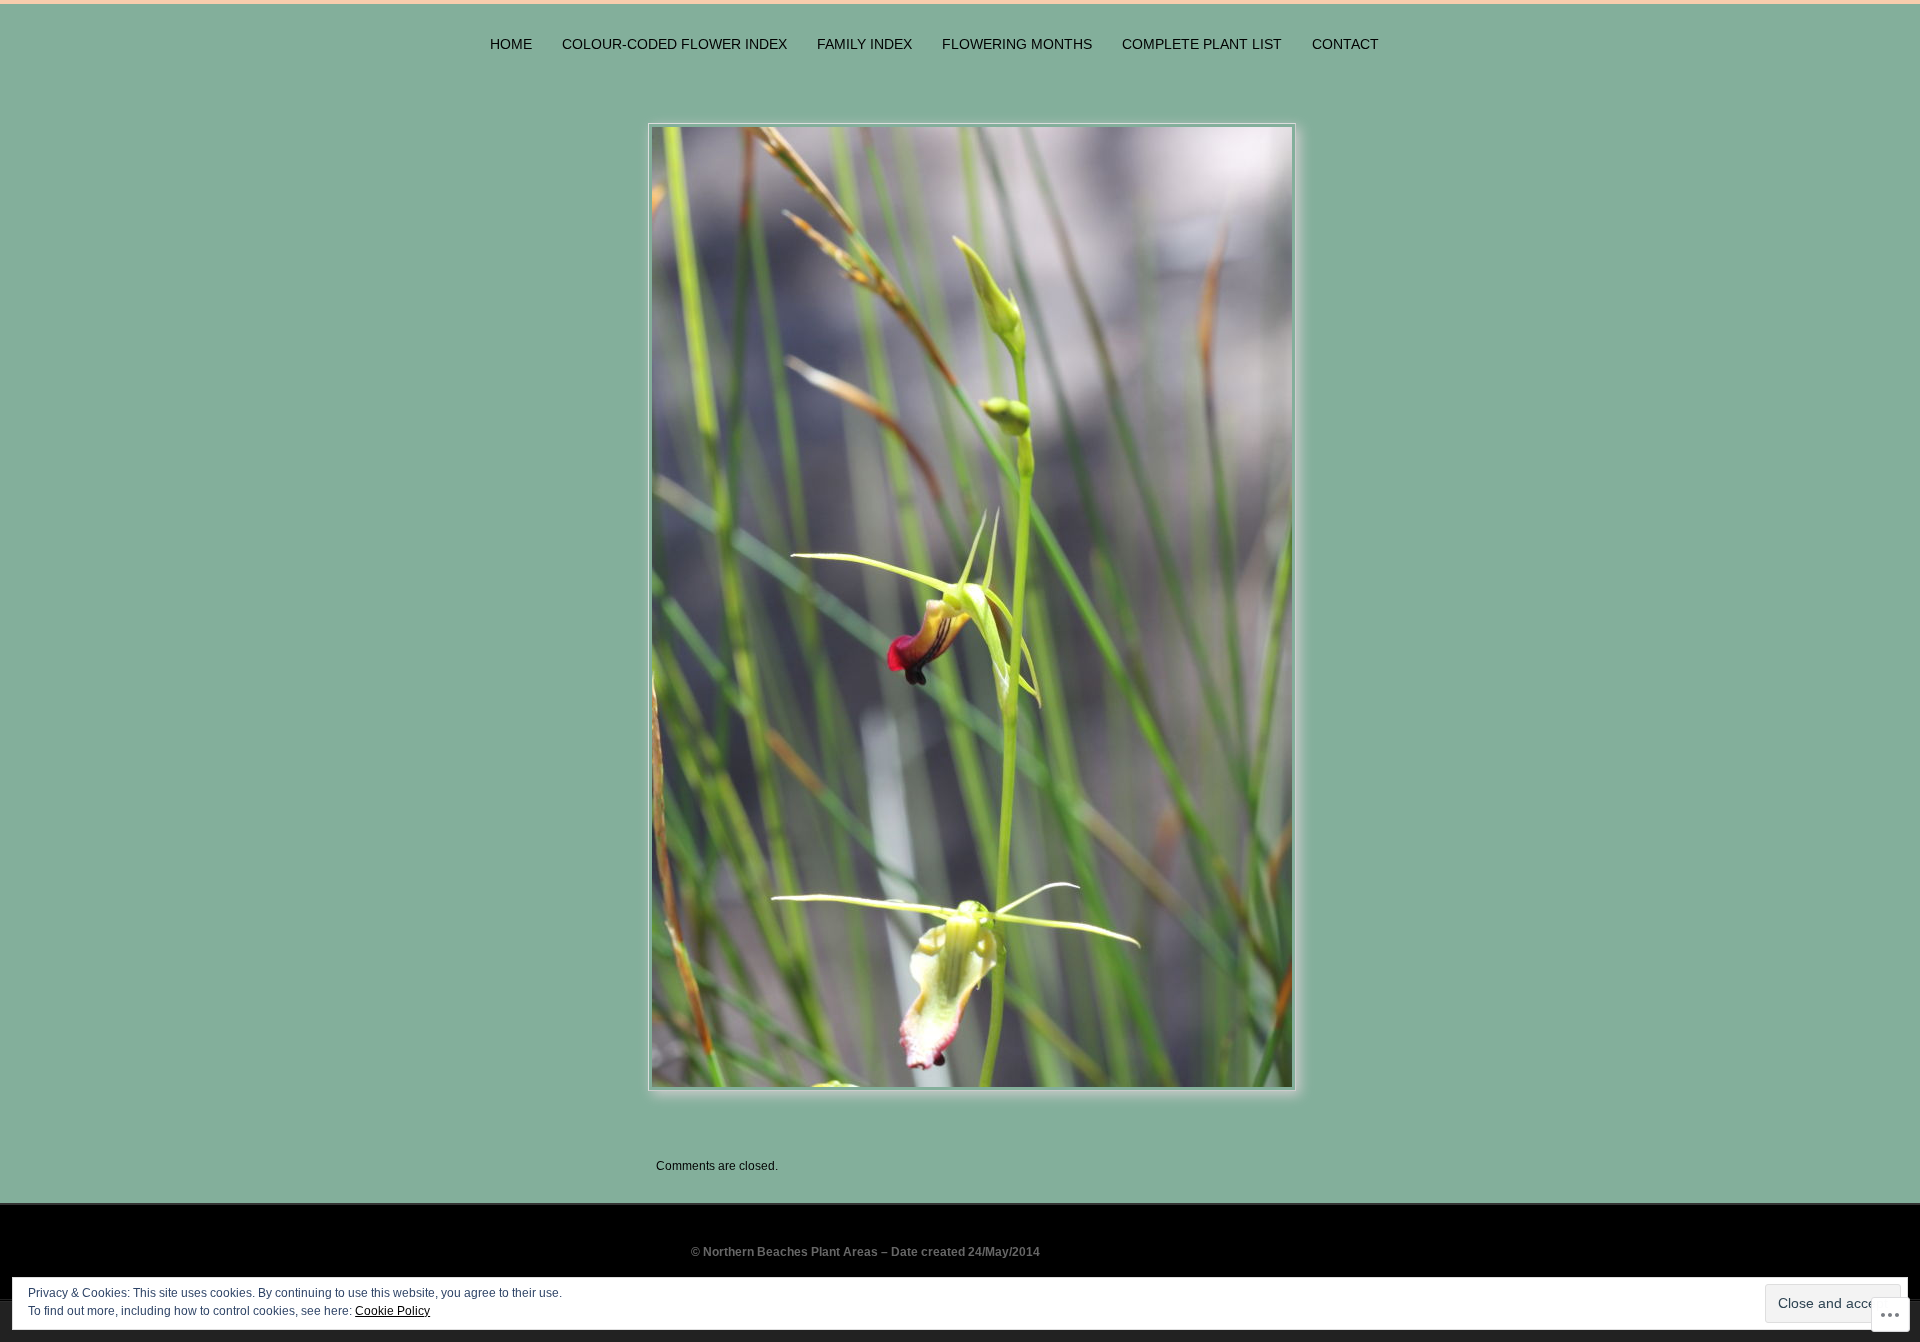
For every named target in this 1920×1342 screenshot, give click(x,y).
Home (511, 44)
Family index (864, 44)
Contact (1345, 44)
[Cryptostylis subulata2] (1036, 607)
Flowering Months (1017, 44)
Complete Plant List (1202, 44)
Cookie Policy (392, 1311)
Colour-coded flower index (674, 44)
